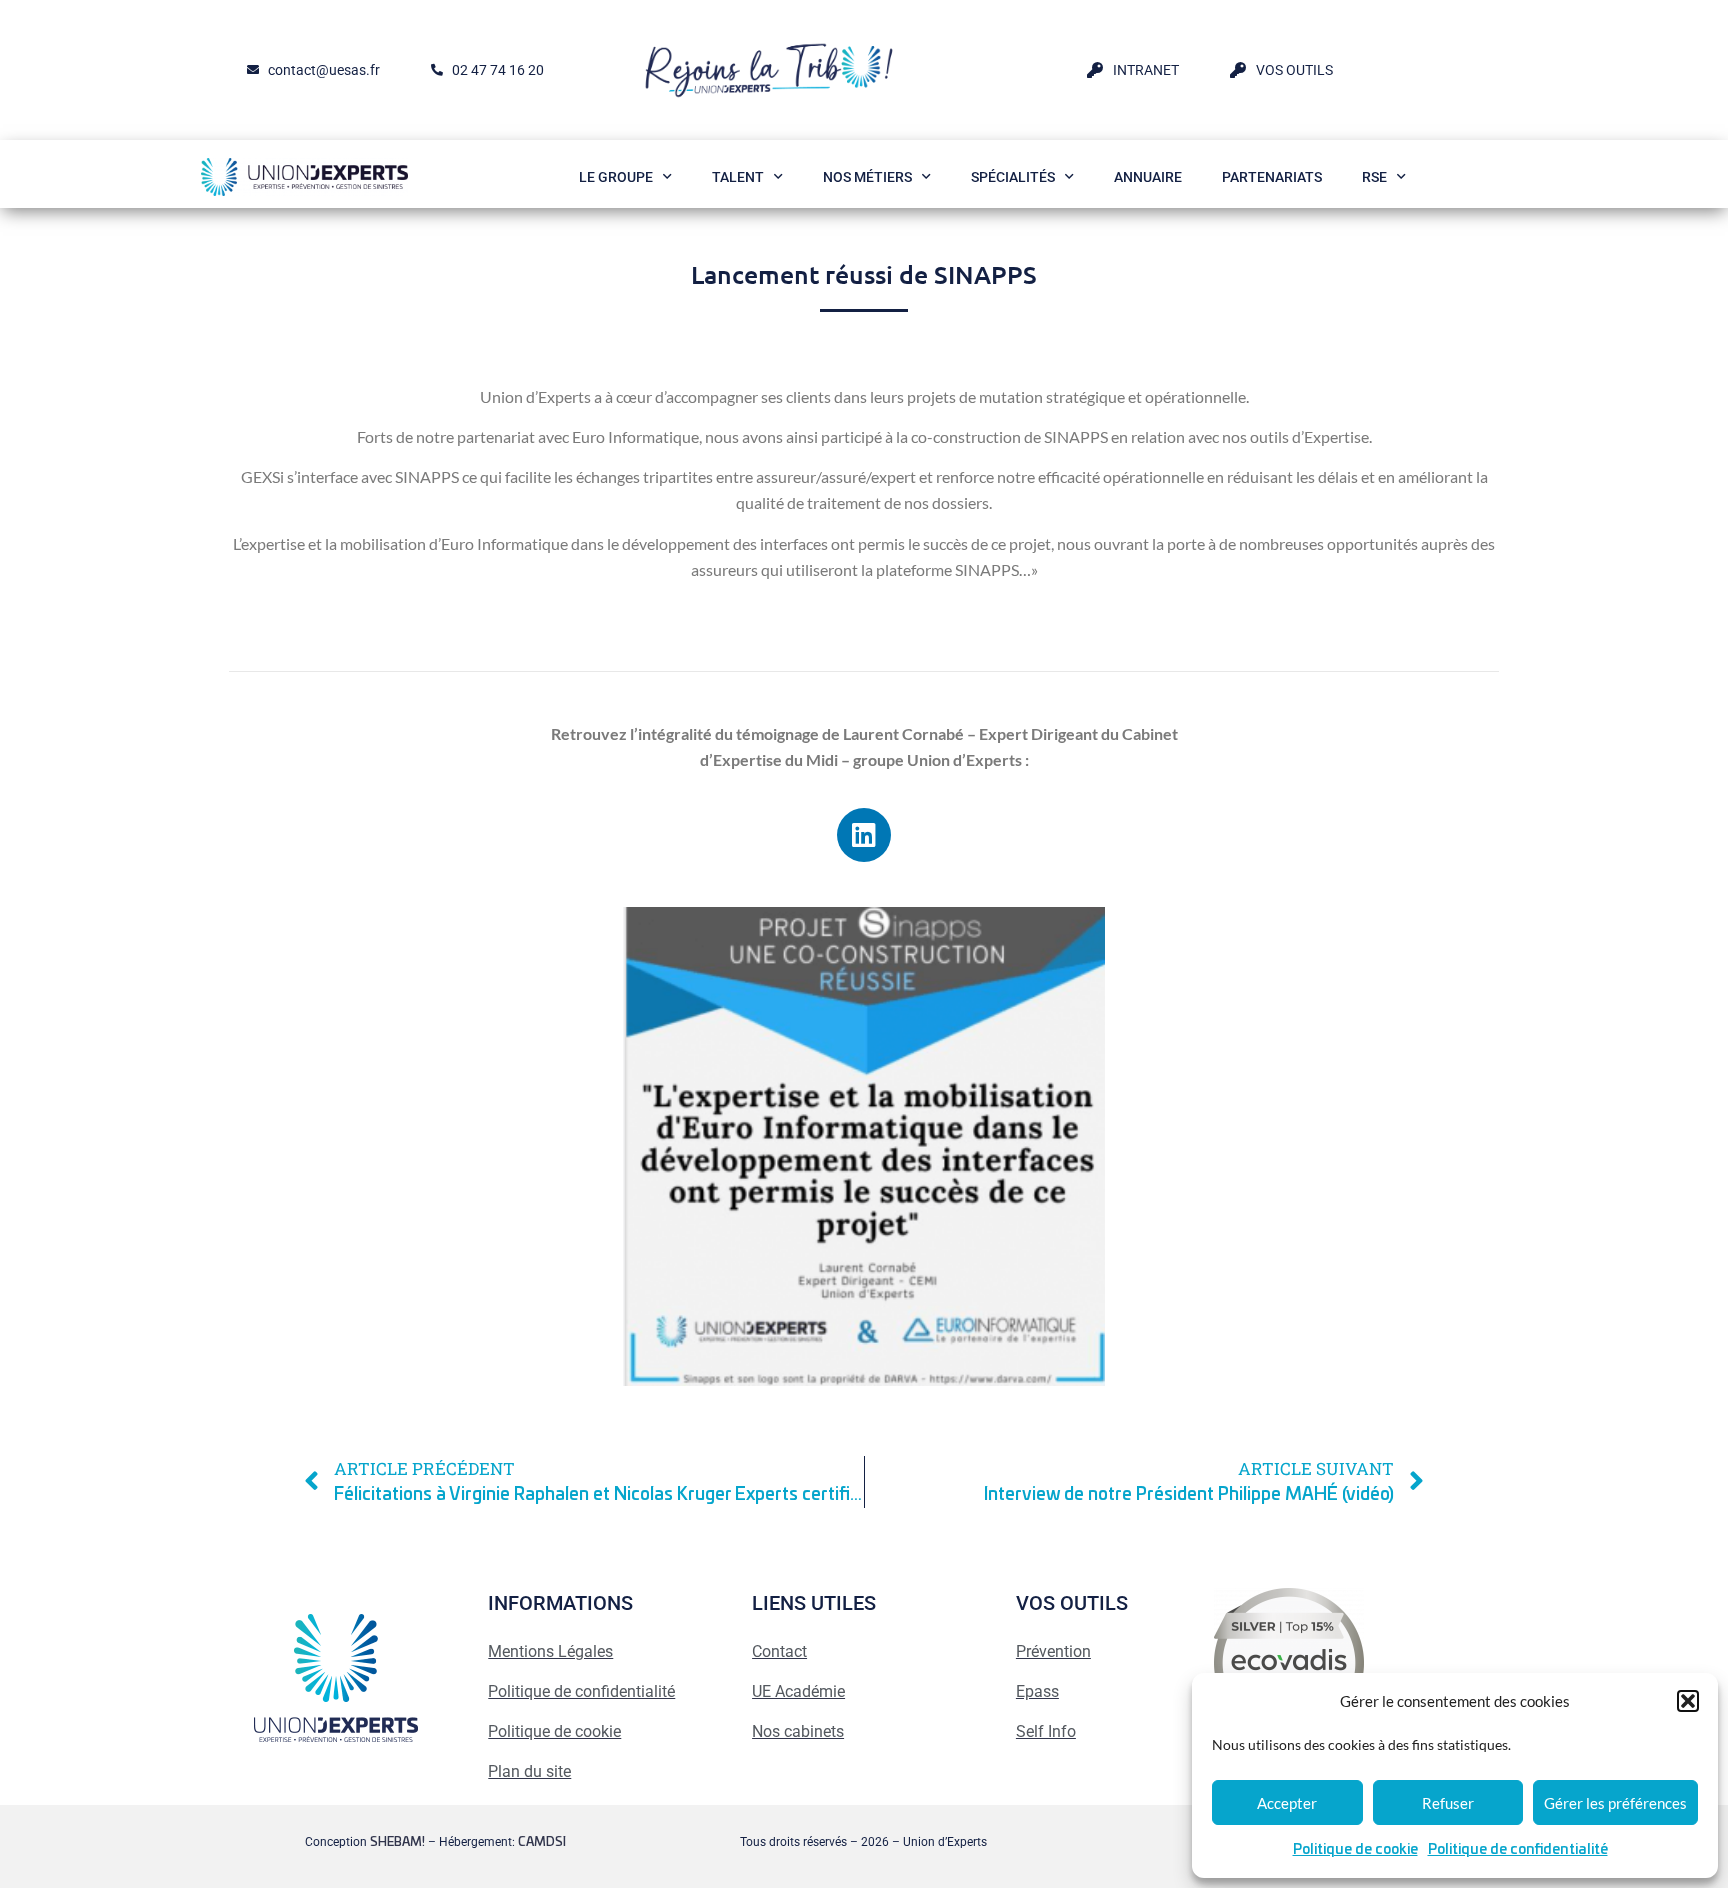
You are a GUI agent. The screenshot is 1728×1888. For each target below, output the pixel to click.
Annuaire (1148, 177)
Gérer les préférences (1615, 1803)
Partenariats (1272, 177)
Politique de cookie (1355, 1850)
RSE (1374, 177)
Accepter (1287, 1803)
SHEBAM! (397, 1842)
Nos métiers (867, 177)
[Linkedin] (864, 835)
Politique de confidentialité (1518, 1850)
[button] (1688, 1701)
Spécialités (1013, 177)
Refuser (1448, 1803)
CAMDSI (542, 1842)
